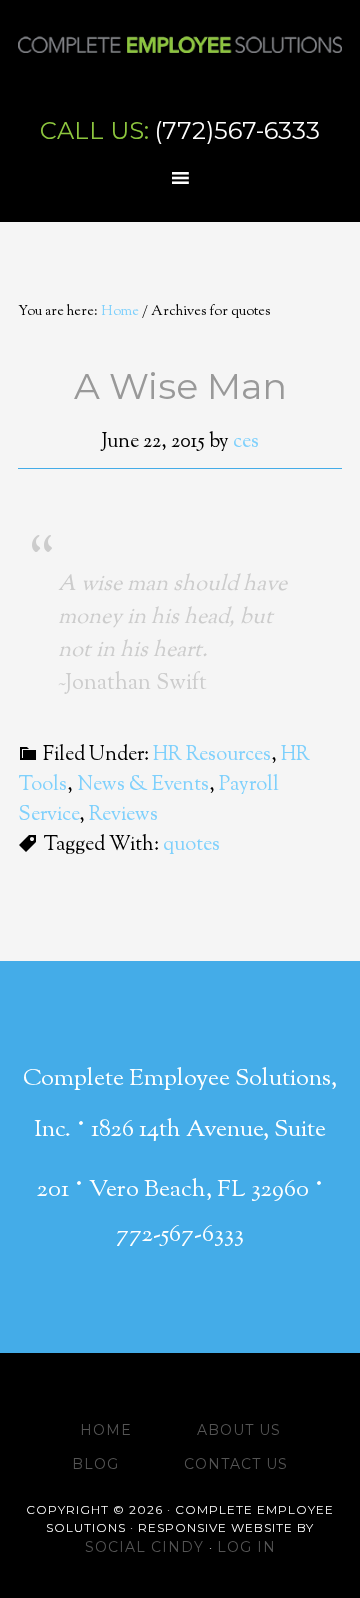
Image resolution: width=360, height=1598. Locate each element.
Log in (246, 1547)
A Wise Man (180, 386)
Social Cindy (147, 1547)
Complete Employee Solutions (180, 65)
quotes (191, 845)
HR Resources (212, 755)
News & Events (143, 785)
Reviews (123, 815)
